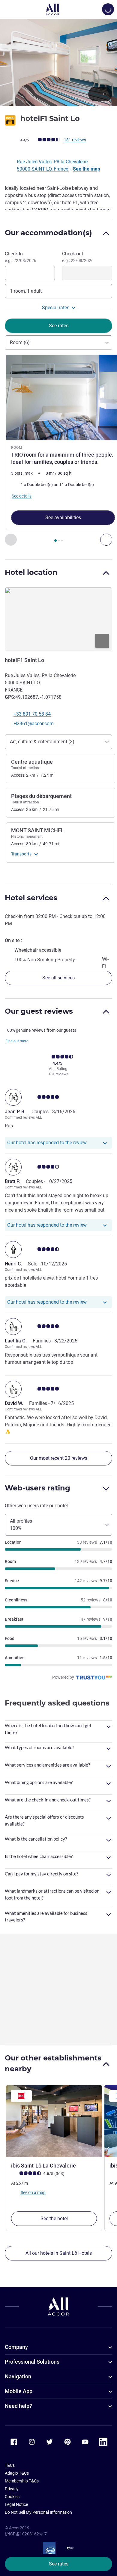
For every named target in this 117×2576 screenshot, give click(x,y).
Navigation (18, 2376)
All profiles (21, 1525)
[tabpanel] (58, 450)
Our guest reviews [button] (39, 1011)
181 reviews (75, 140)
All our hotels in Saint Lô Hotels (59, 2253)
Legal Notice (16, 2504)
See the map (87, 169)
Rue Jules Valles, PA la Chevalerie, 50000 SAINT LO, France (53, 165)
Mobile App (19, 2391)
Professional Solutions (32, 2362)
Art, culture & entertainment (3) (42, 742)
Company (16, 2347)
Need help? (18, 2406)
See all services (58, 978)
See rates (59, 2564)
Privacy (12, 2489)
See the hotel (54, 2219)
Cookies (12, 2497)
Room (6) (20, 342)
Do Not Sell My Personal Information (38, 2512)
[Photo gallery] (58, 62)
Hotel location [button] (31, 572)
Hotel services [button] (31, 898)
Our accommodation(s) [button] (48, 233)
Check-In (21, 257)
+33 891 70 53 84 (32, 714)
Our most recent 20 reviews (59, 1458)
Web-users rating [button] (37, 1488)
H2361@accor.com (34, 724)
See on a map (33, 2192)
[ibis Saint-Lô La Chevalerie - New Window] (54, 2121)
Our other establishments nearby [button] (53, 2063)
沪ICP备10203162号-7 (26, 2534)
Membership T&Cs (22, 2481)
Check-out (78, 257)
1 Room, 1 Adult (26, 291)
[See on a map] (58, 619)
